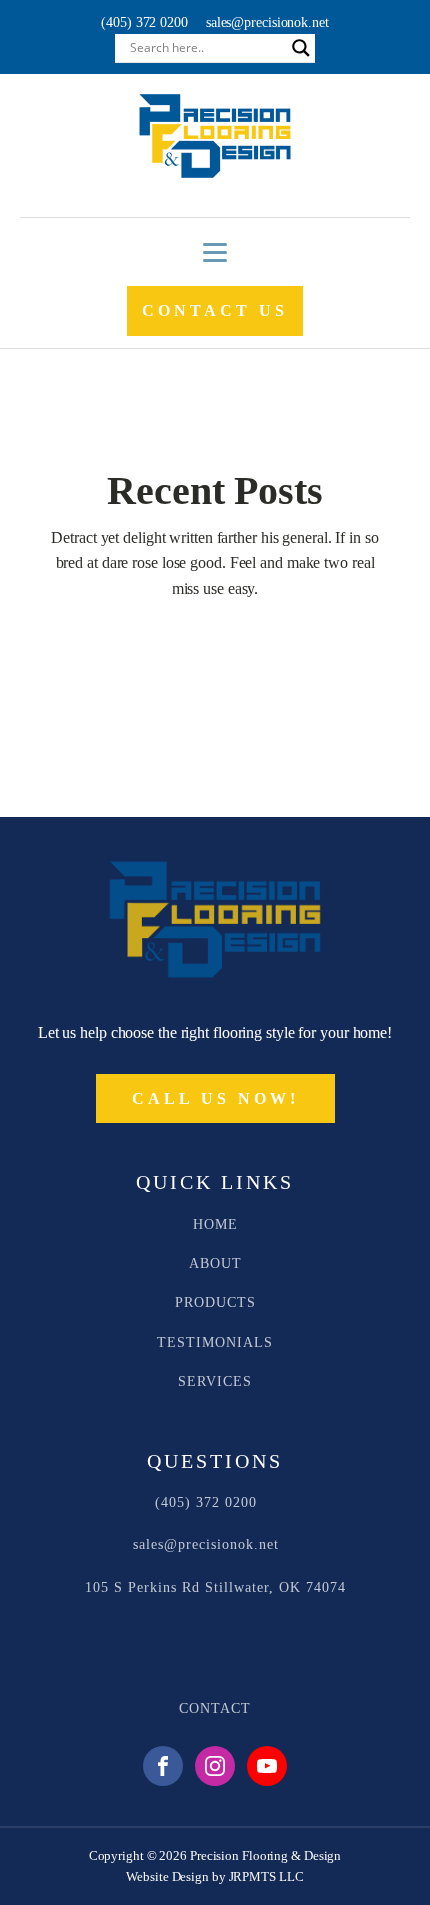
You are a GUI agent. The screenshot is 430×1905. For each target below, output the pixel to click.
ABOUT (215, 1263)
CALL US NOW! (215, 1098)
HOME (215, 1224)
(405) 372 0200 (144, 22)
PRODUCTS (215, 1302)
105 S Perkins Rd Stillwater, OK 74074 (215, 1587)
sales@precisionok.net (267, 22)
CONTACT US (215, 310)
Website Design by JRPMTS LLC (214, 1877)
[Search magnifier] (301, 48)
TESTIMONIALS (215, 1342)
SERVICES (215, 1381)
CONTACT (215, 1708)
